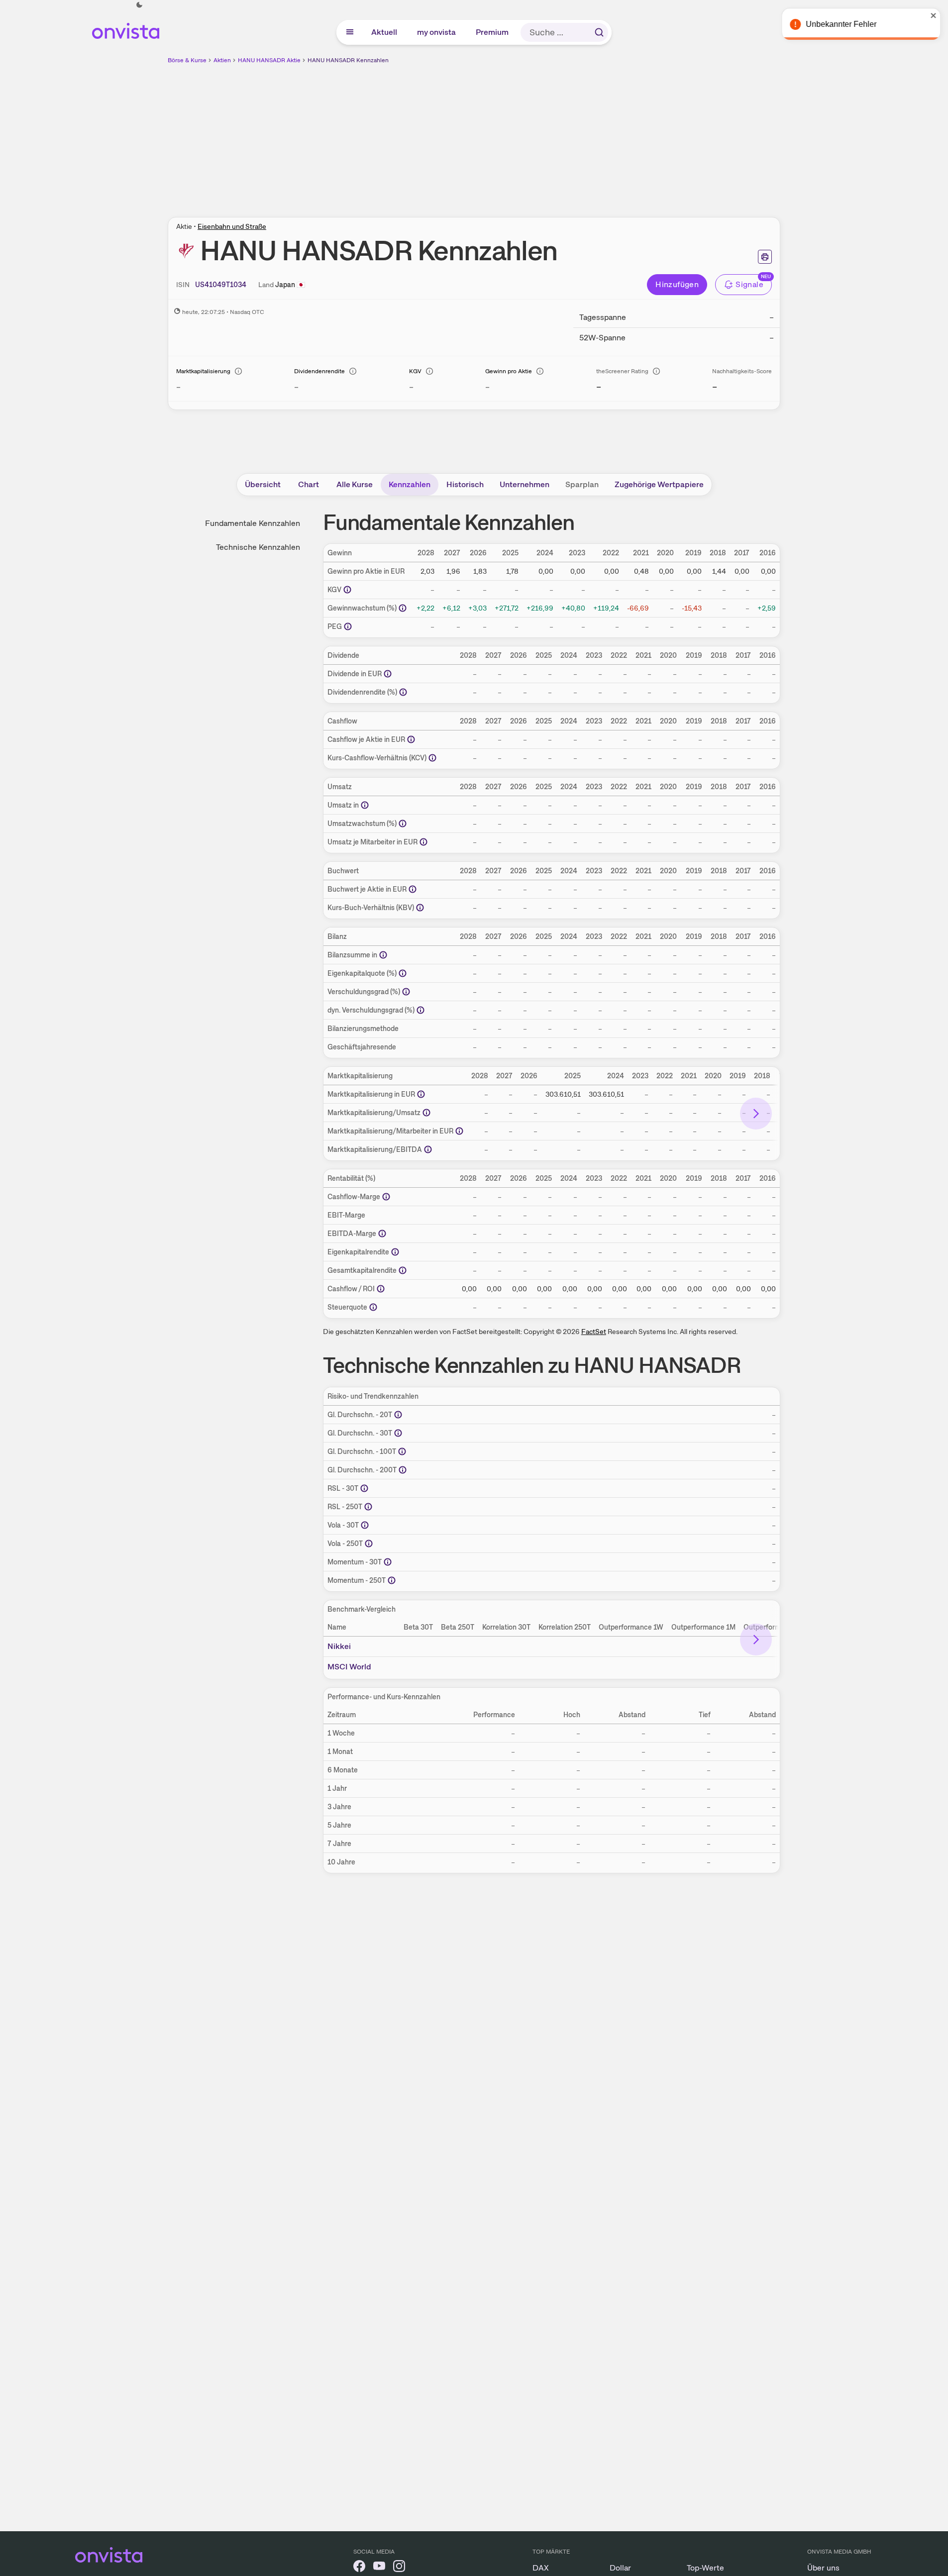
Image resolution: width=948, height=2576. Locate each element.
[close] (933, 15)
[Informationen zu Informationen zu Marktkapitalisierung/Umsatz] (426, 1113)
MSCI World (349, 1667)
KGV (415, 371)
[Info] (238, 371)
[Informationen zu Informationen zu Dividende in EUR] (388, 674)
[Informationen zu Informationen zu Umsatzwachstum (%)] (403, 824)
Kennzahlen (410, 484)
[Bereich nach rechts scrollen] (756, 1114)
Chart (309, 484)
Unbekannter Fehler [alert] (841, 24)
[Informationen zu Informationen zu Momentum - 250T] (392, 1580)
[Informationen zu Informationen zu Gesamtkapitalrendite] (403, 1270)
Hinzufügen (677, 284)
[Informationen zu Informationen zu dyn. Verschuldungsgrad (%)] (421, 1010)
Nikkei (339, 1646)
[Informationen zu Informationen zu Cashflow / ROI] (381, 1289)
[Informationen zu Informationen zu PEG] (348, 626)
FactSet (594, 1332)
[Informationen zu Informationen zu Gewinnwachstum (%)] (403, 608)
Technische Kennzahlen (258, 547)
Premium (493, 32)
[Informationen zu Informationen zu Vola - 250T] (369, 1544)
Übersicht (263, 484)
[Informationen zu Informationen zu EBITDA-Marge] (382, 1234)
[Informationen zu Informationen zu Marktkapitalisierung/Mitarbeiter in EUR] (459, 1131)
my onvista (437, 32)
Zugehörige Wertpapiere (659, 484)
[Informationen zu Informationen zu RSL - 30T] (364, 1488)
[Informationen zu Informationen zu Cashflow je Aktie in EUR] (411, 739)
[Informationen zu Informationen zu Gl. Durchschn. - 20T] (398, 1415)
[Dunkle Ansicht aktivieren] (139, 5)
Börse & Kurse (187, 60)
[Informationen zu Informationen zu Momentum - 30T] (388, 1562)
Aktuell (385, 32)
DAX (541, 2568)
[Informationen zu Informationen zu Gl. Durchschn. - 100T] (402, 1451)
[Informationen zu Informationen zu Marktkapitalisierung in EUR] (421, 1094)
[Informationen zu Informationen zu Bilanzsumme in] (383, 955)
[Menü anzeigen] (350, 32)
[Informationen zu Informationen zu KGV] (347, 590)
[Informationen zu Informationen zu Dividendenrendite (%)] (403, 692)
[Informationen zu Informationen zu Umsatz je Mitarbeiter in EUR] (423, 842)
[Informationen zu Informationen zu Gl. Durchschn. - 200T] (403, 1470)
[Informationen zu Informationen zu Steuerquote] (373, 1307)
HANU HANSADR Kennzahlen (348, 60)
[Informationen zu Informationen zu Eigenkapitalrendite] (395, 1252)
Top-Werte (705, 2568)
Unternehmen (525, 484)
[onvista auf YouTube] (379, 2568)
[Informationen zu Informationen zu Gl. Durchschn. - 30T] (398, 1433)
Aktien (222, 60)
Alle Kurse (355, 484)
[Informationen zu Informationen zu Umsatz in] (365, 805)
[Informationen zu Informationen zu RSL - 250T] (368, 1507)
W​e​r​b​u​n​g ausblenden (560, 135)
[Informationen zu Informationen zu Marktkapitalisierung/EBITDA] (428, 1149)
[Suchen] (599, 32)
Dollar (620, 2568)
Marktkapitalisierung (203, 371)
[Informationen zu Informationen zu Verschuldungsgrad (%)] (406, 992)
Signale (749, 284)
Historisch (465, 484)
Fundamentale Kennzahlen (253, 523)
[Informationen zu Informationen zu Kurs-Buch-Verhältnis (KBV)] (420, 908)
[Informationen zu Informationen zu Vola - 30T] (365, 1525)
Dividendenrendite (319, 371)
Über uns (823, 2568)
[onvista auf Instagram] (399, 2568)
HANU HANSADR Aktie (269, 60)
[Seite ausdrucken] (765, 257)
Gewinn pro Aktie (509, 371)
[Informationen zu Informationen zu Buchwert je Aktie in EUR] (413, 889)
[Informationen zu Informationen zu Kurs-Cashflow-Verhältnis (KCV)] (432, 758)
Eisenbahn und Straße (232, 226)
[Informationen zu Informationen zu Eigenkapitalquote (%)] (403, 973)
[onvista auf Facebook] (359, 2568)
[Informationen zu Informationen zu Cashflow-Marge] (386, 1197)
